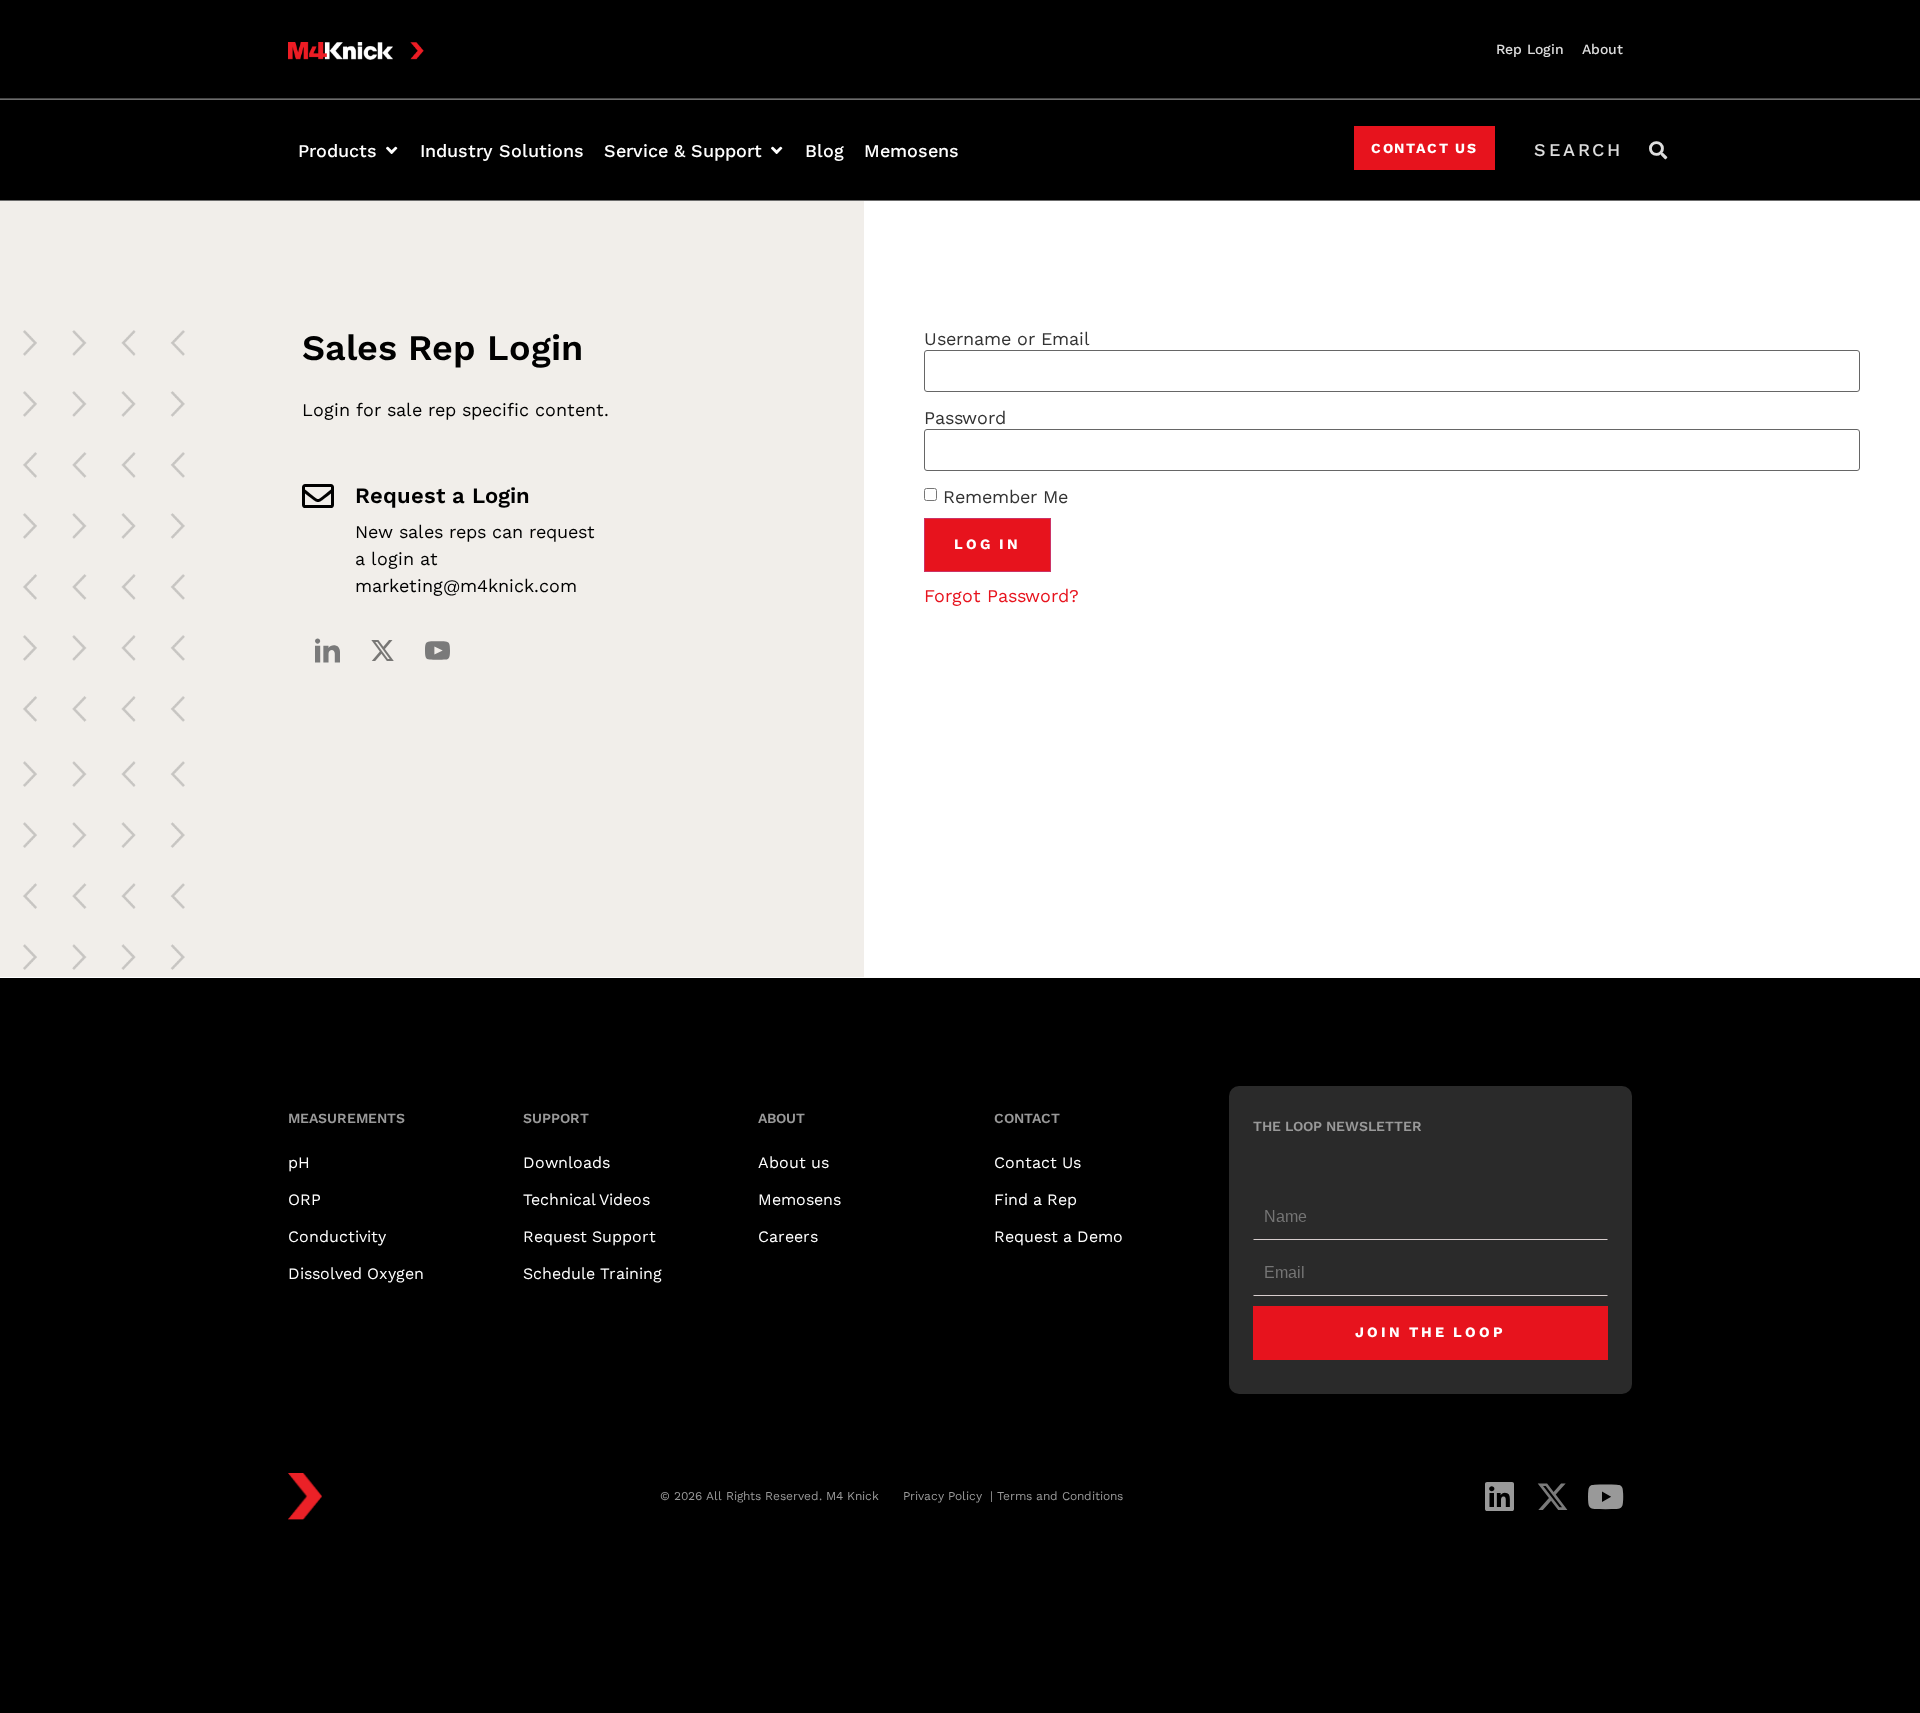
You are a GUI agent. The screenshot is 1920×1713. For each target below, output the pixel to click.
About (1602, 49)
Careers (788, 1236)
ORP (304, 1199)
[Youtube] (1605, 1496)
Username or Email (1007, 339)
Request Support (589, 1236)
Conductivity (337, 1236)
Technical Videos (586, 1199)
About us (793, 1162)
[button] (349, 150)
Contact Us (1037, 1162)
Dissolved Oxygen (356, 1273)
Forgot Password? (1001, 595)
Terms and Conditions (1060, 1496)
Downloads (566, 1162)
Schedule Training (592, 1273)
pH (299, 1162)
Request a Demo (1058, 1236)
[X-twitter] (382, 650)
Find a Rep (1035, 1199)
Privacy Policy (944, 1496)
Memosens (799, 1199)
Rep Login (1530, 49)
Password (965, 418)
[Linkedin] (1499, 1496)
